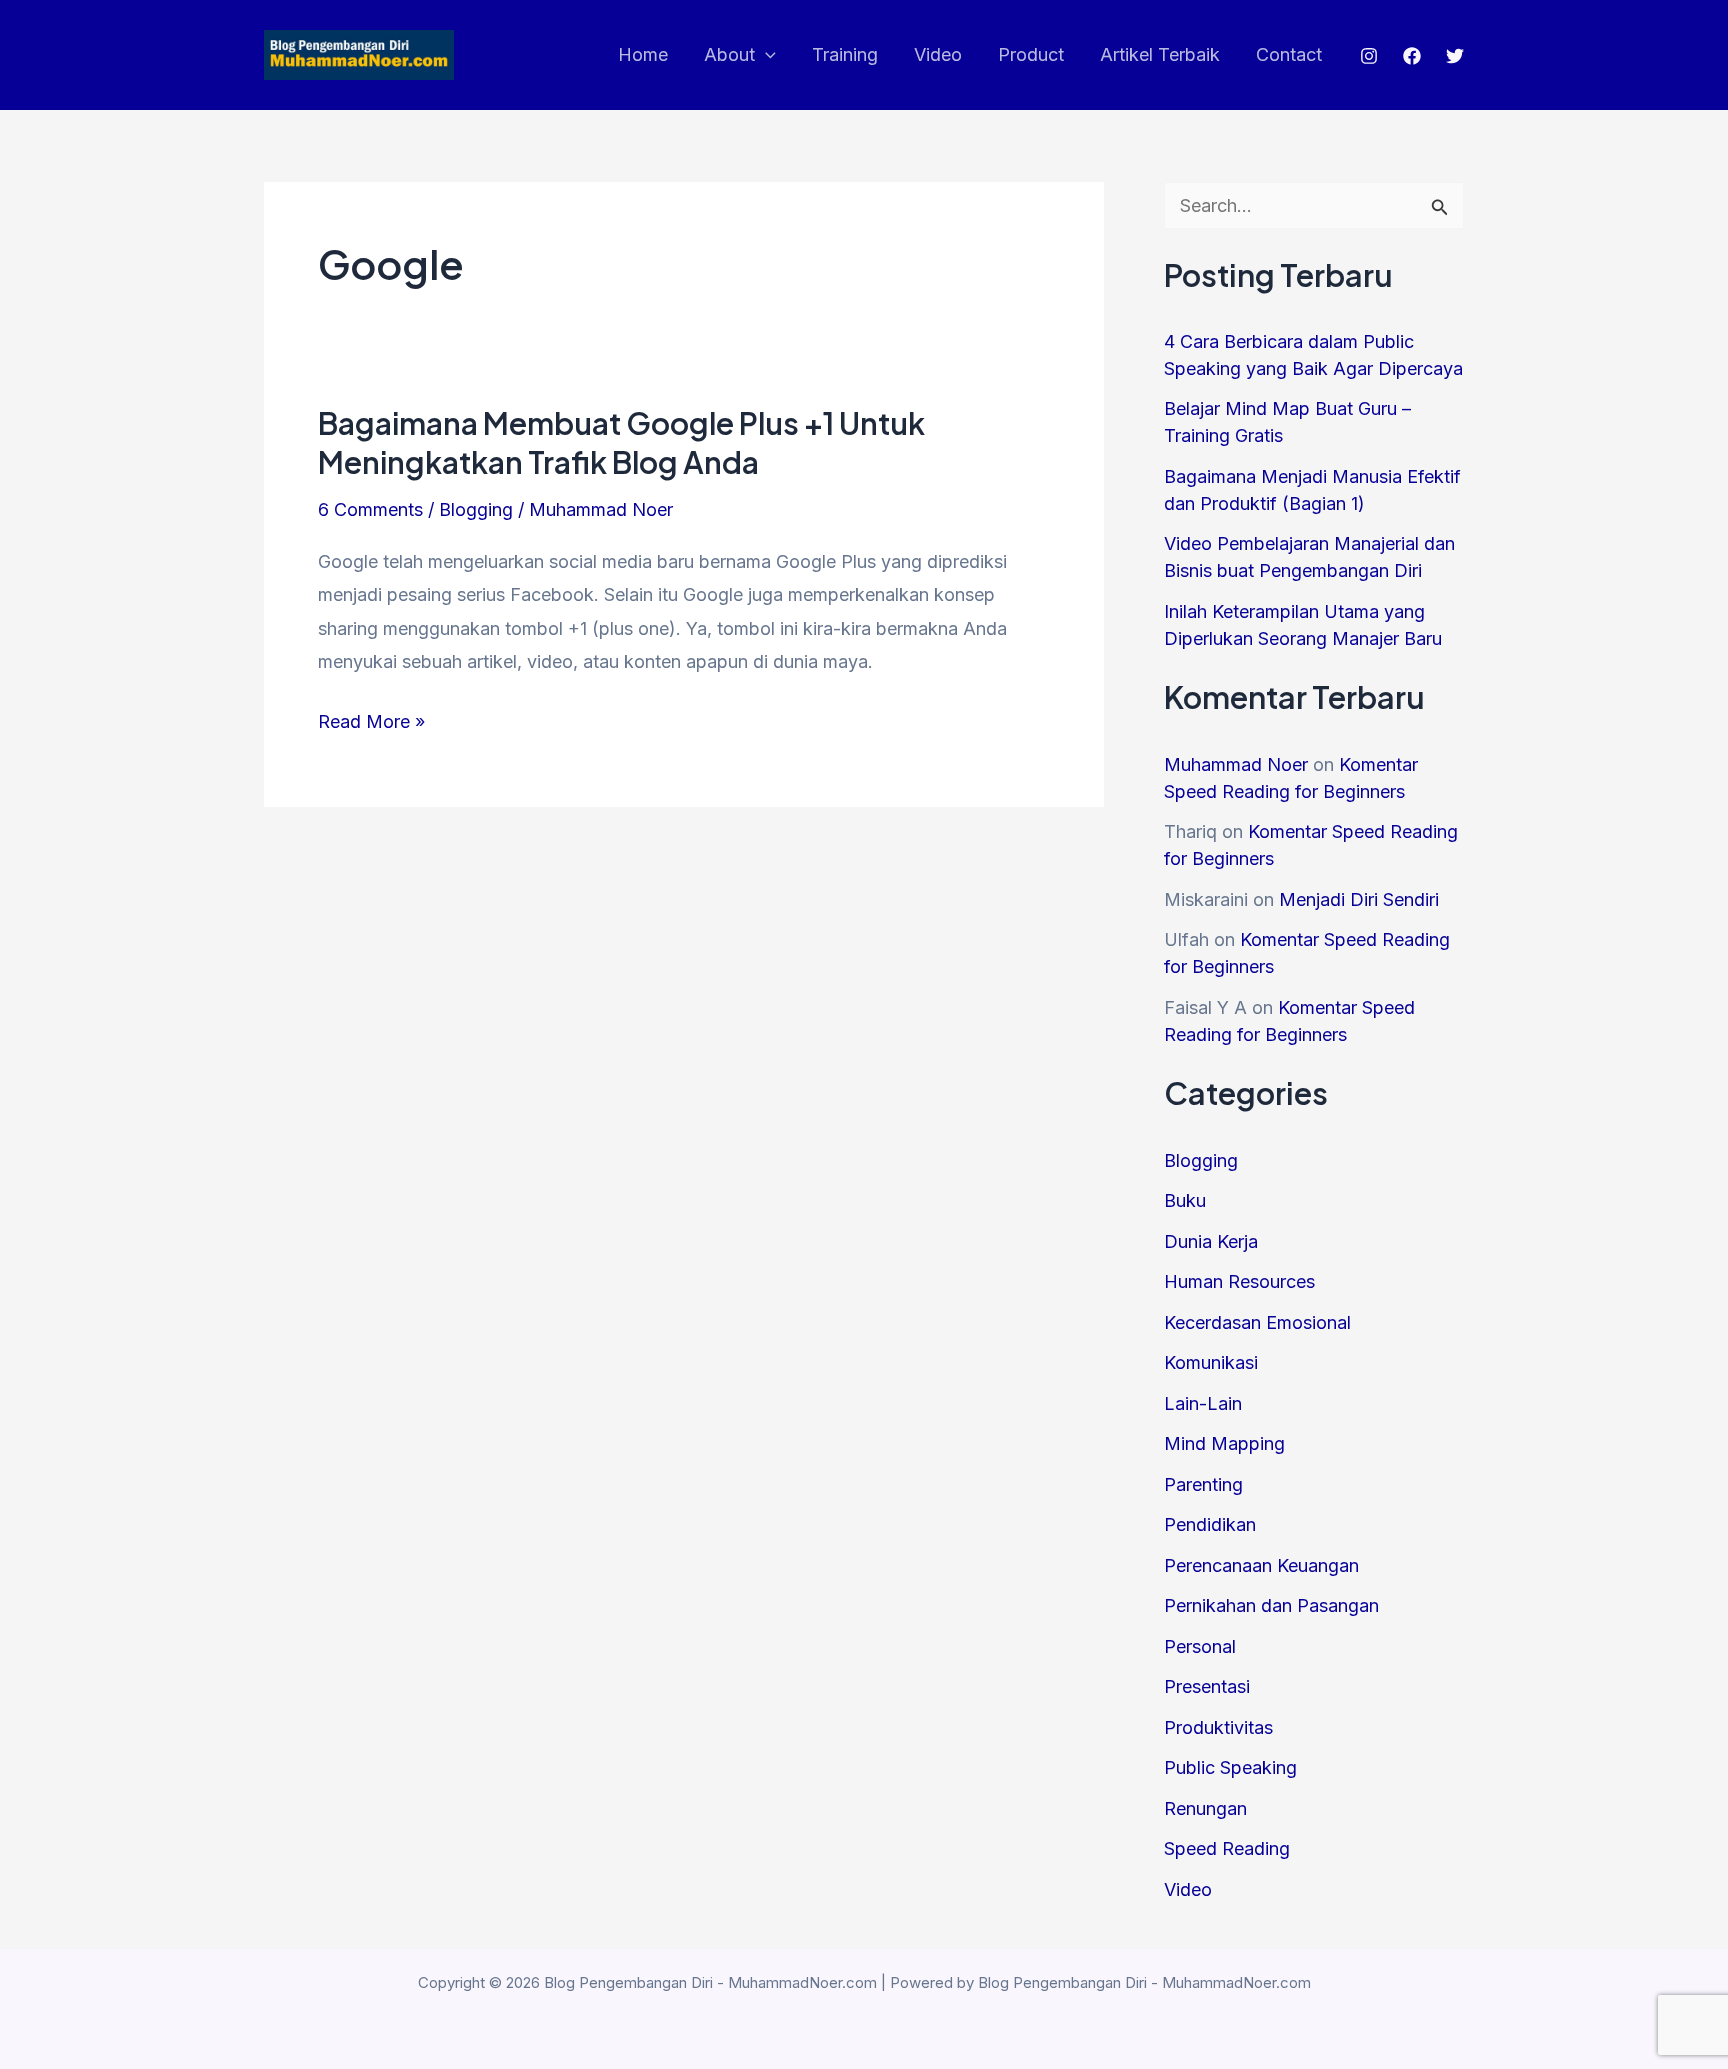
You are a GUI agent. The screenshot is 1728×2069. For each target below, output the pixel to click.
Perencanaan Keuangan (1261, 1565)
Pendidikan (1210, 1524)
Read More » (371, 724)
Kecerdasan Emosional (1257, 1322)
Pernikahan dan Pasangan (1271, 1605)
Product (1031, 54)
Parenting (1203, 1484)
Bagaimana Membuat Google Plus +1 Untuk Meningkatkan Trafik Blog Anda (621, 442)
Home (643, 54)
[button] (765, 55)
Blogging (476, 509)
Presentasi (1207, 1686)
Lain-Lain (1203, 1403)
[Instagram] (1369, 56)
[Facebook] (1412, 56)
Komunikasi (1211, 1362)
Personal (1200, 1646)
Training (845, 54)
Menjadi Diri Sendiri (1359, 899)
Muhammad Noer (1236, 764)
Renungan (1205, 1808)
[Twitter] (1455, 56)
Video (938, 54)
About (729, 54)
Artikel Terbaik (1160, 54)
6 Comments (370, 509)
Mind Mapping (1224, 1443)
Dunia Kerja (1211, 1241)
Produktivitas (1218, 1727)
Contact (1289, 54)
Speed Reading (1227, 1848)
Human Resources (1239, 1281)
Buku (1185, 1200)
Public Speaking (1230, 1767)
